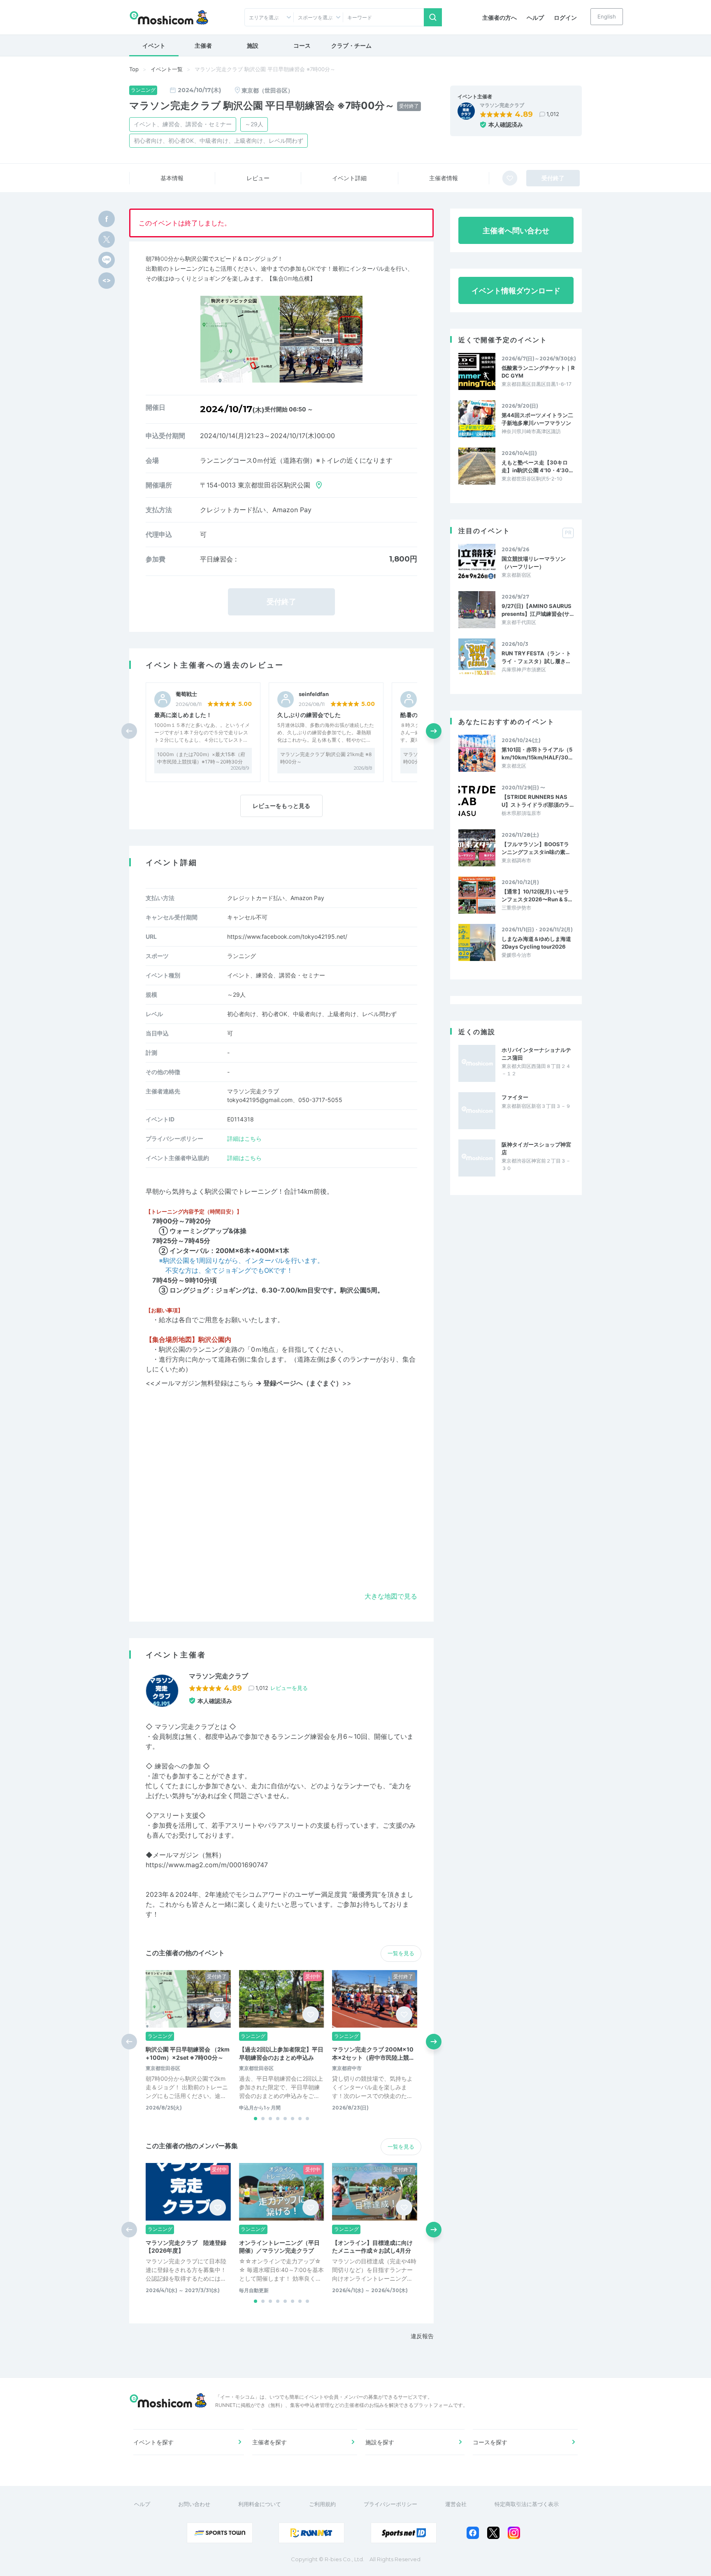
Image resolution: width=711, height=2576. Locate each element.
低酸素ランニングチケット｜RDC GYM (538, 371)
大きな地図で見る (391, 1596)
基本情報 (172, 178)
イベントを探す (153, 2442)
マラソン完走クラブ (502, 105)
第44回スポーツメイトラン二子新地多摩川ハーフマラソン (537, 419)
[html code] (107, 281)
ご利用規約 (322, 2504)
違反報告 (422, 2336)
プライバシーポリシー (390, 2504)
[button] (434, 731)
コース (302, 45)
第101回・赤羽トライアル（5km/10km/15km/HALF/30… (537, 753)
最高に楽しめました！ (183, 715)
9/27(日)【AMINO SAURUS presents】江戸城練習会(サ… (538, 610)
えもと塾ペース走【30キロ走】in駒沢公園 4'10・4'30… (537, 466)
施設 (253, 45)
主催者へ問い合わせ (516, 231)
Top (134, 69)
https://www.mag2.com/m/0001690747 (207, 1865)
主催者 (203, 45)
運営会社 (456, 2504)
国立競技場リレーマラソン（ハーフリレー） (534, 562)
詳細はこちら (244, 1138)
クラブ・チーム (351, 45)
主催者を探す (270, 2442)
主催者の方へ (500, 17)
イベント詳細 (349, 178)
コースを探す (490, 2442)
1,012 (553, 114)
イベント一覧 (167, 69)
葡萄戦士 (186, 694)
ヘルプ (535, 17)
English (607, 16)
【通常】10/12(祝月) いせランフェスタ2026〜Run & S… (537, 895)
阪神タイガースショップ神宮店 (536, 1148)
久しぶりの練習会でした (309, 715)
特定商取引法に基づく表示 (527, 2504)
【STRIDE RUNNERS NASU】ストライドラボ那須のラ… (538, 801)
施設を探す (380, 2442)
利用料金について (260, 2504)
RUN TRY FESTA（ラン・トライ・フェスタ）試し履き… (536, 657)
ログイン (565, 17)
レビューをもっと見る (281, 806)
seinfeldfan (314, 694)
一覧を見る (401, 1953)
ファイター (515, 1097)
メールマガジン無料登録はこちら (249, 1383)
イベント (154, 45)
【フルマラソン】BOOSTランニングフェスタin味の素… (536, 848)
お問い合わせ (194, 2504)
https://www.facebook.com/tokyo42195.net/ (287, 936)
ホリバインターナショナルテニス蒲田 (536, 1054)
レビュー (258, 178)
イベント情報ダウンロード (516, 291)
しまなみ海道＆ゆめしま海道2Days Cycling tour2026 (536, 942)
